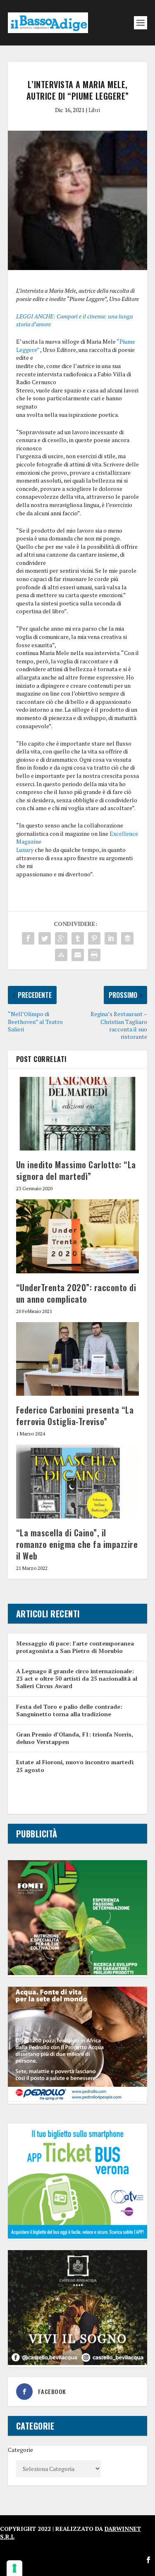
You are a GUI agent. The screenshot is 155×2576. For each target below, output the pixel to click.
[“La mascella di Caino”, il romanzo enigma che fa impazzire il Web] (78, 1482)
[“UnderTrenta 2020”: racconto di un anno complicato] (78, 1236)
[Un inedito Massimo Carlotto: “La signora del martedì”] (78, 1114)
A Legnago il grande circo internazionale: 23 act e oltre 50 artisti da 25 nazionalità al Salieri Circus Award (77, 1678)
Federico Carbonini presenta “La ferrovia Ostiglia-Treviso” (75, 1416)
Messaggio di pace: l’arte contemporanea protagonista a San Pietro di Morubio (75, 1647)
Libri (94, 110)
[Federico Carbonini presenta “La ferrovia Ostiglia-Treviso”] (78, 1359)
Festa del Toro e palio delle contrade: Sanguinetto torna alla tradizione (69, 1710)
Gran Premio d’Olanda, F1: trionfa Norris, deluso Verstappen (75, 1738)
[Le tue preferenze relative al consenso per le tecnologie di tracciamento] (14, 2568)
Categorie (20, 2450)
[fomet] (78, 1973)
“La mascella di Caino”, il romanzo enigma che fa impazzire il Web (77, 1544)
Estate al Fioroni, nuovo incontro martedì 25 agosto (75, 1766)
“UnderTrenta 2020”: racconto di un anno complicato (76, 1293)
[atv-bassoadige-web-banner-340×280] (78, 2236)
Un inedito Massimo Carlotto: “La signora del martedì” (76, 1170)
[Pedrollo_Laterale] (78, 2099)
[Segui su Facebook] (148, 2560)
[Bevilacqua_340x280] (78, 2363)
